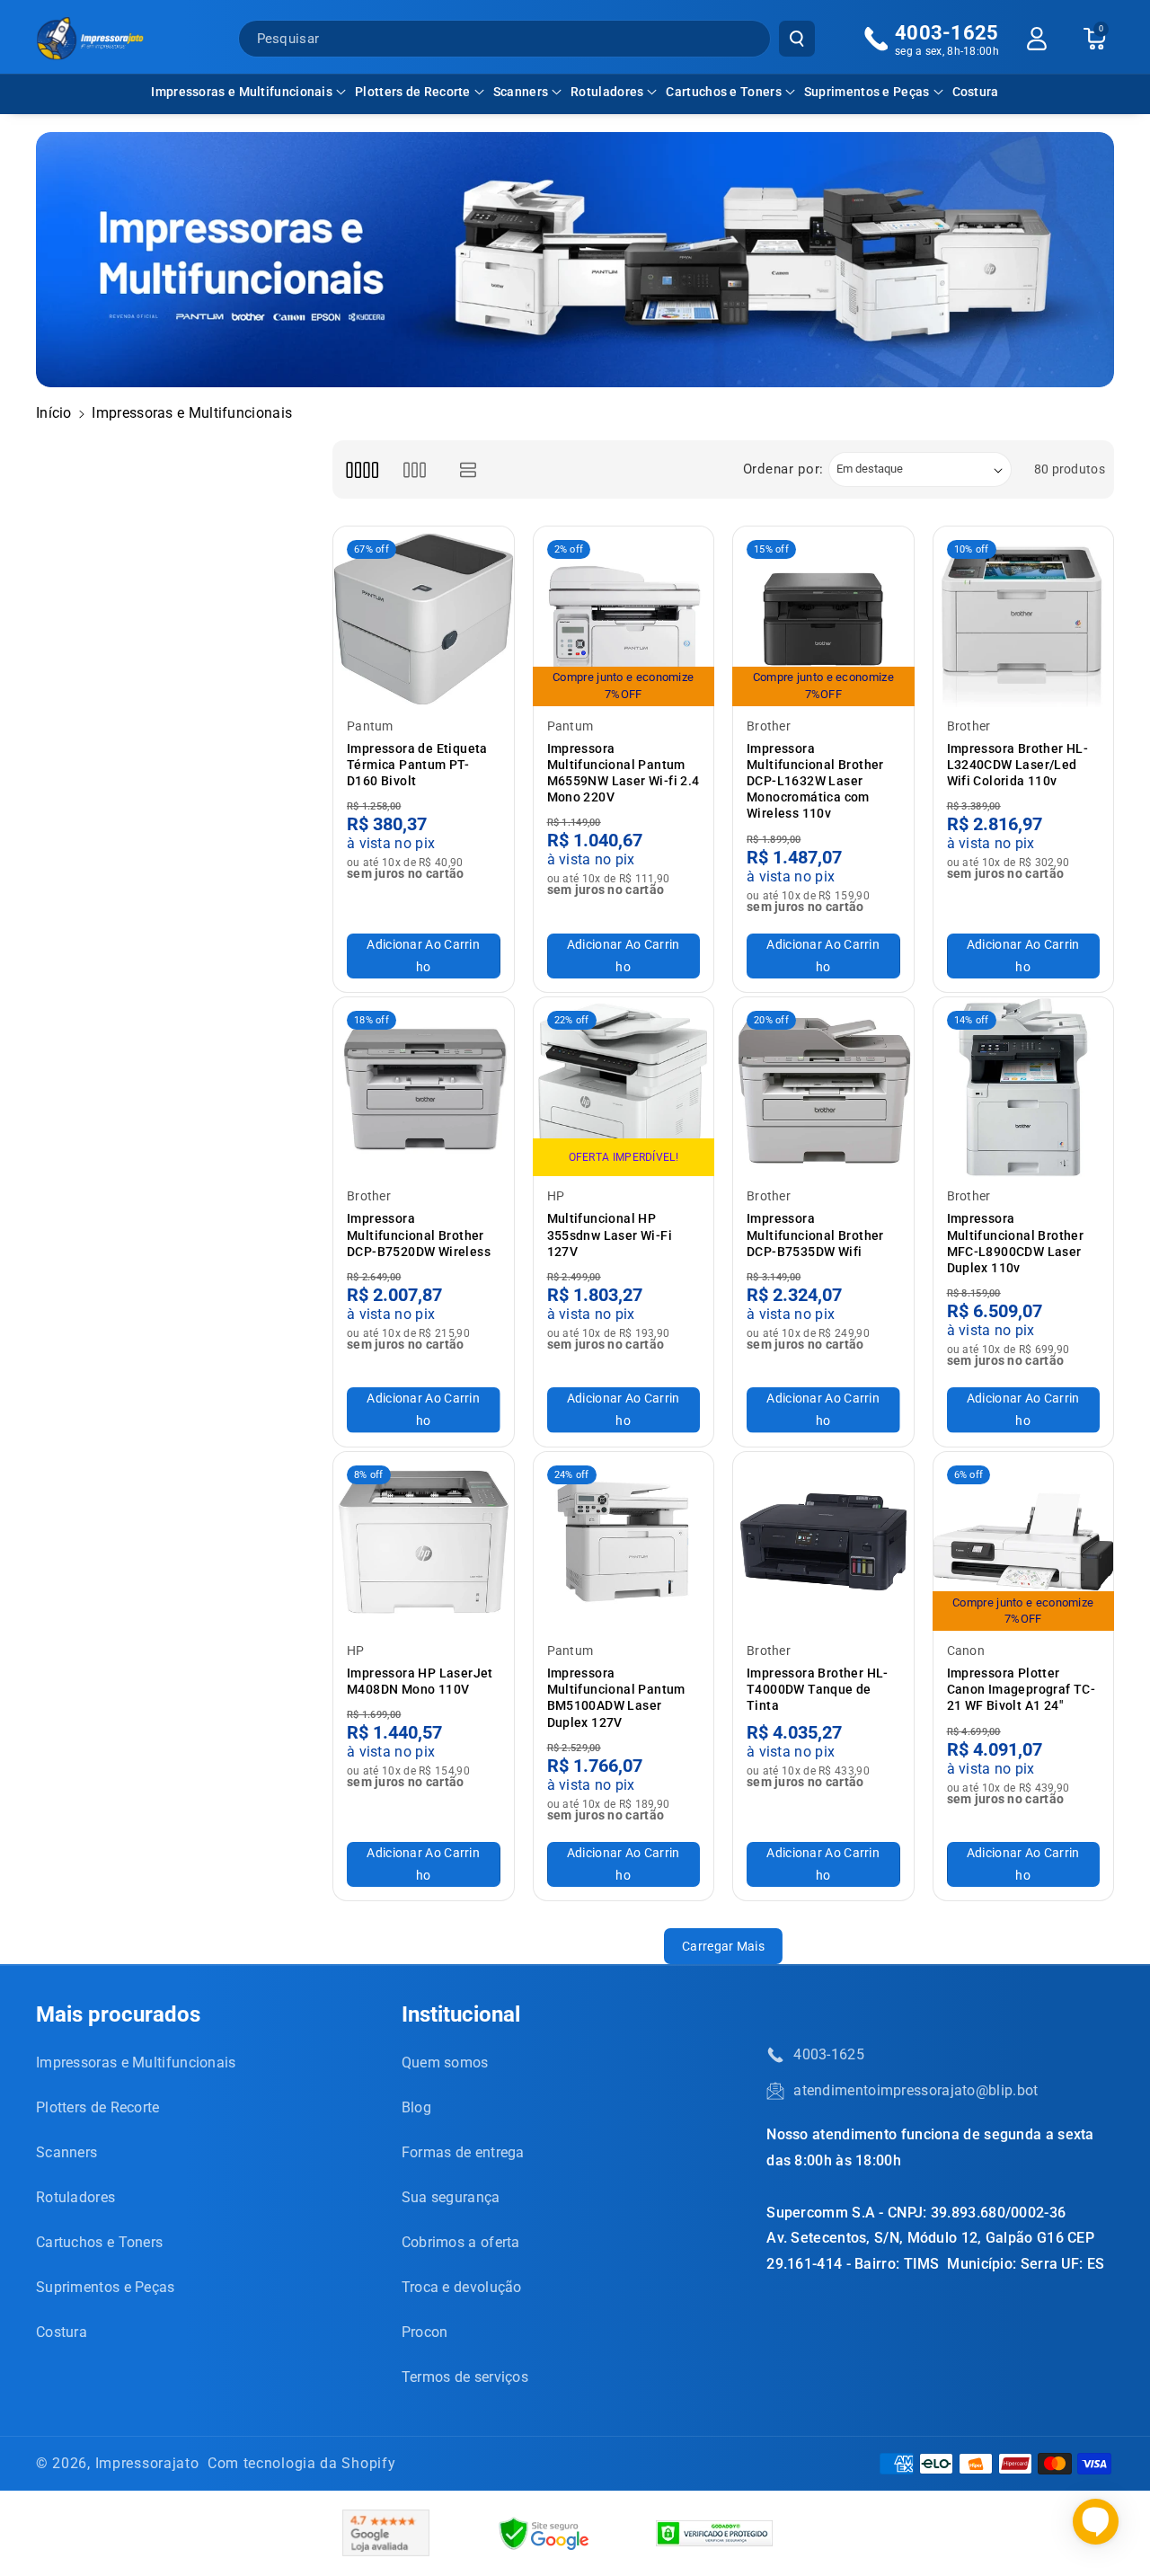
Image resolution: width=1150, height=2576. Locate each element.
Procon (425, 2332)
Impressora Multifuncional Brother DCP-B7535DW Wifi (815, 1235)
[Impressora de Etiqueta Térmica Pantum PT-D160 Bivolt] (424, 617)
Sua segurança (451, 2197)
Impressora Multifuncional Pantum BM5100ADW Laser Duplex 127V (616, 1698)
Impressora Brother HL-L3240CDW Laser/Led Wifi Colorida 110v (1018, 765)
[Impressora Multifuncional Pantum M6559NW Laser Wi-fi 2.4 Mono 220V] (624, 617)
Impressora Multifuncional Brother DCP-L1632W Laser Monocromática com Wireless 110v (815, 781)
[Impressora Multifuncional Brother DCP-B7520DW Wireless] (424, 1088)
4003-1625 (829, 2054)
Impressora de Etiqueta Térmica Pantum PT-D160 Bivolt (417, 765)
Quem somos (445, 2063)
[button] (248, 92)
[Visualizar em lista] (469, 469)
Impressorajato (147, 2463)
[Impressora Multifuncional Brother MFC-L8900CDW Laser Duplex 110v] (1024, 1088)
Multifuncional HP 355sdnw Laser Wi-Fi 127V (610, 1235)
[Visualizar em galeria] (415, 469)
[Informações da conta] (1037, 39)
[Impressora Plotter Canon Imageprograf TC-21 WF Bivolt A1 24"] (1024, 1542)
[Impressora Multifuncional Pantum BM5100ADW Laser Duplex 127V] (624, 1542)
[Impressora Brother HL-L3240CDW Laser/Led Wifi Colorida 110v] (1024, 617)
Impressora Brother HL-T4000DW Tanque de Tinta (818, 1689)
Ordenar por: (783, 469)
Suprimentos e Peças (867, 92)
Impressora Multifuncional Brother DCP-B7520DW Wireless (419, 1235)
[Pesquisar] (797, 39)
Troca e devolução (462, 2287)
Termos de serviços (465, 2377)
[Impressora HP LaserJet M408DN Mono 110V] (424, 1542)
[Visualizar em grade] (362, 469)
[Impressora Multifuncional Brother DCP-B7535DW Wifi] (823, 1088)
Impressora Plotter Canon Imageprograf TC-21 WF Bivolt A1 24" (1022, 1689)
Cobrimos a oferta (461, 2242)
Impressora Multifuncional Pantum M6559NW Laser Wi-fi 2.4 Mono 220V (624, 773)
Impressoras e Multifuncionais (242, 92)
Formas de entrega (463, 2152)
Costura (62, 2332)
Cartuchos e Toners (723, 92)
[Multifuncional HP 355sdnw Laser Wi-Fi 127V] (624, 1088)
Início (54, 413)
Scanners (521, 92)
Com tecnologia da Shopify (302, 2463)
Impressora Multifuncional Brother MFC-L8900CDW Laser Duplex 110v (1016, 1243)
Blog (416, 2107)
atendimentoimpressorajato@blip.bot (916, 2090)
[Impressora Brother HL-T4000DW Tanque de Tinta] (823, 1542)
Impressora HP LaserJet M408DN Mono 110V (420, 1681)
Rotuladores (607, 92)
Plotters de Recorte (413, 92)
